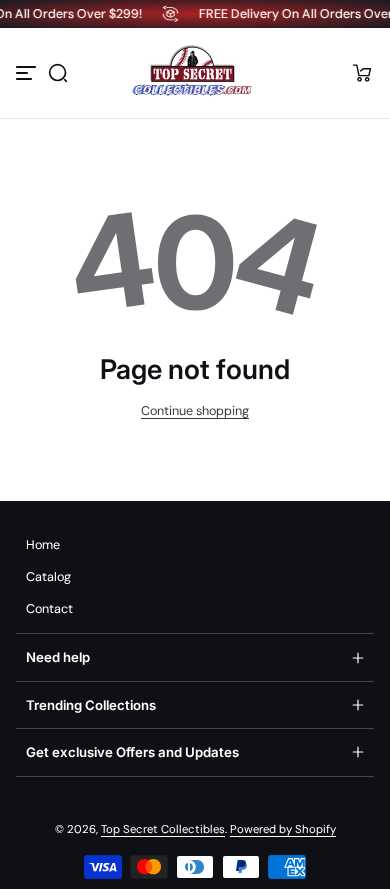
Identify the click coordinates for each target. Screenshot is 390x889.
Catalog (48, 577)
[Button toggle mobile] (28, 73)
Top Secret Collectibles (163, 829)
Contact (49, 609)
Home (43, 545)
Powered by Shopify (283, 829)
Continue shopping (195, 411)
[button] (58, 73)
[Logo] (195, 73)
